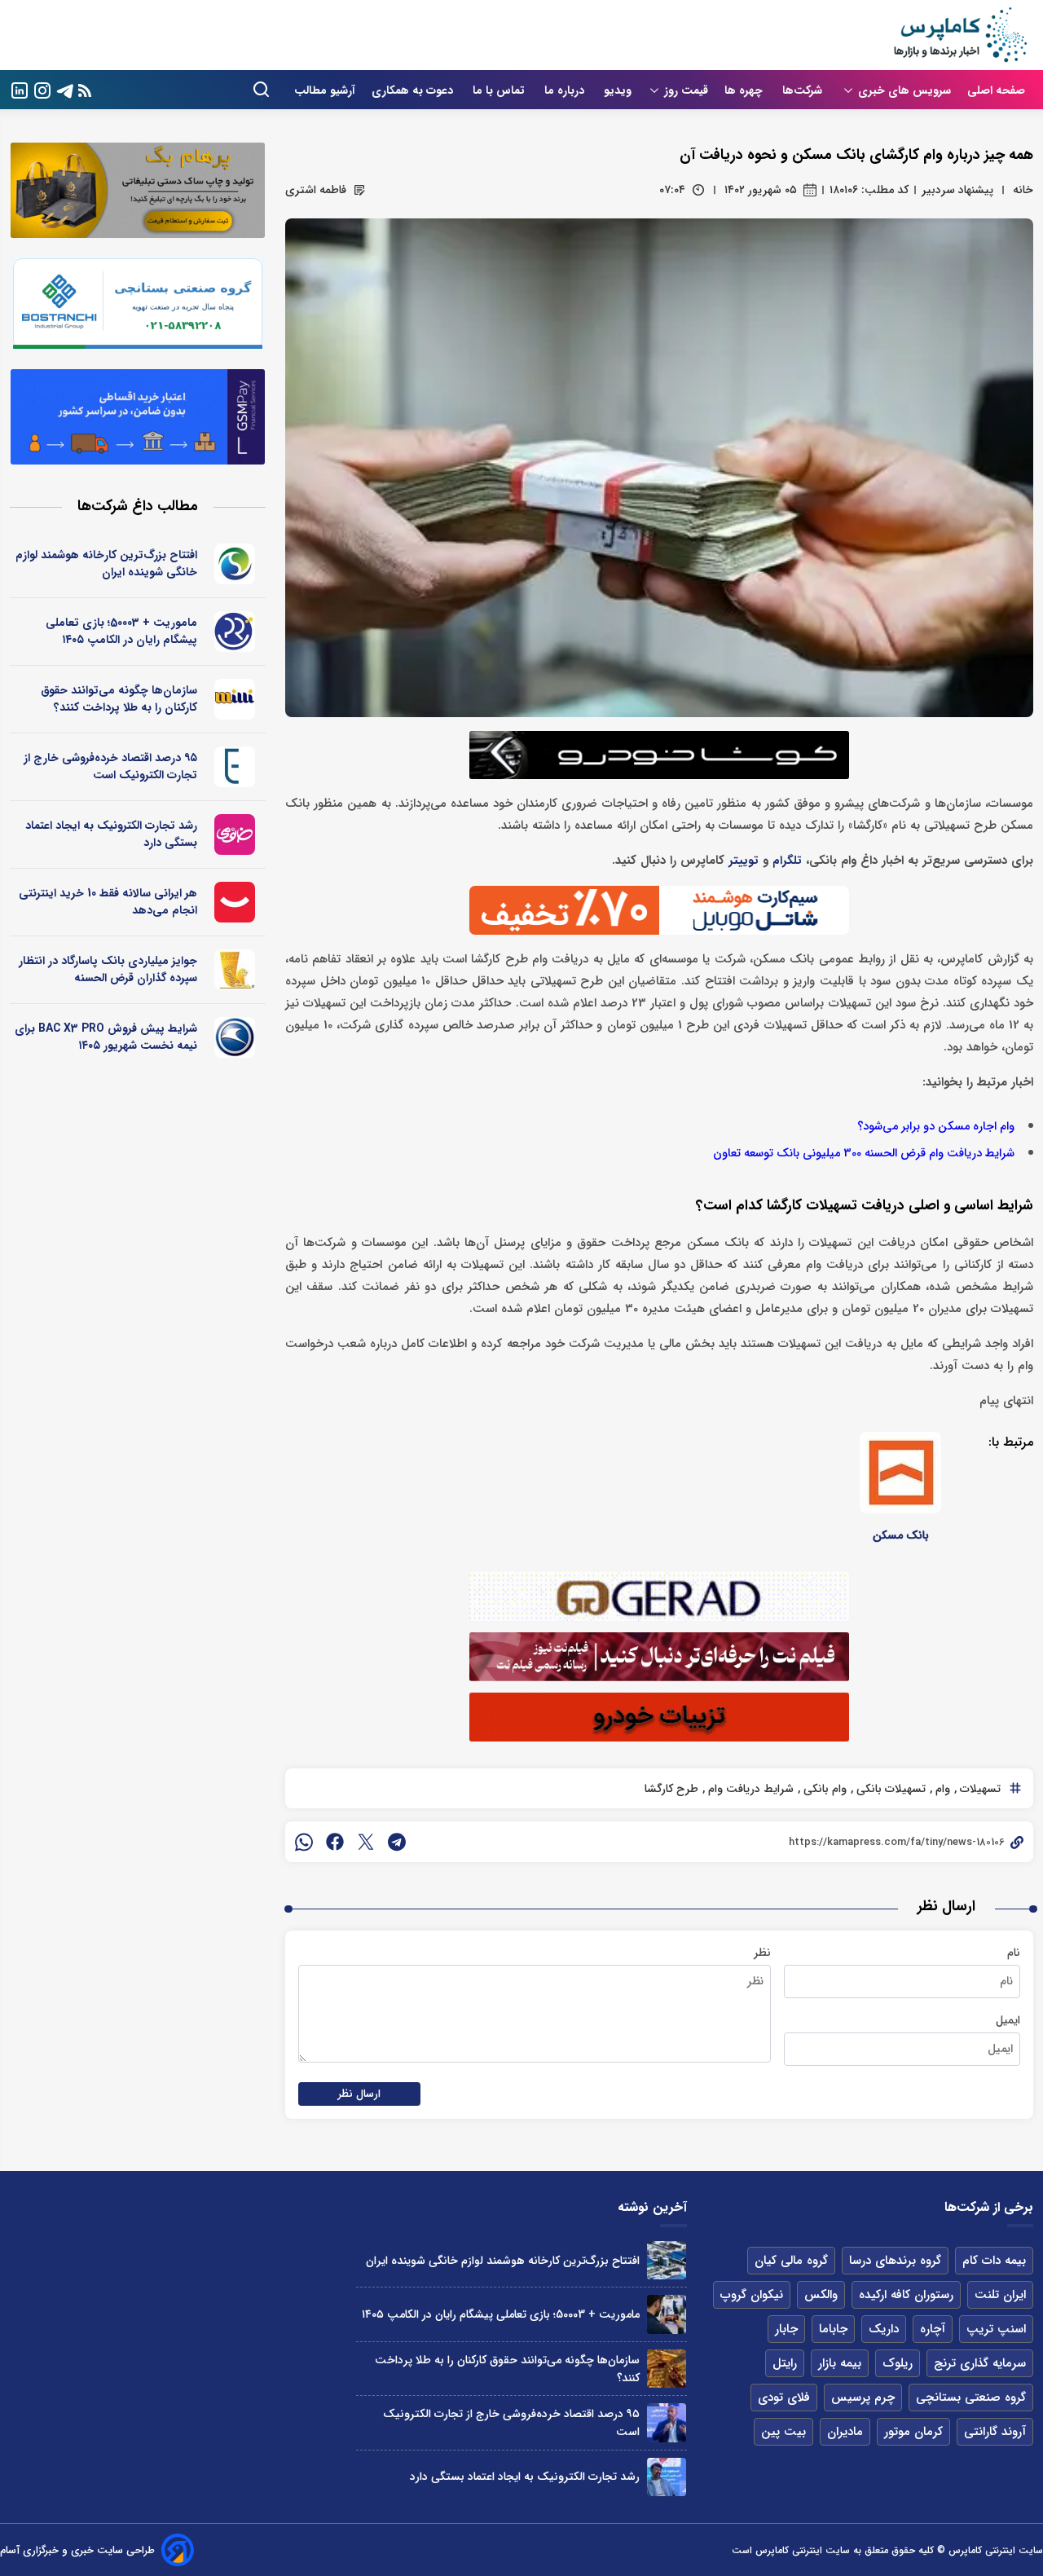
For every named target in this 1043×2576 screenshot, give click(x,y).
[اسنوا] (235, 564)
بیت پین (783, 2432)
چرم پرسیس (863, 2398)
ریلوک (898, 2363)
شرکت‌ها (804, 90)
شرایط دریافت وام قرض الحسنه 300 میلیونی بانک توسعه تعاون (864, 1154)
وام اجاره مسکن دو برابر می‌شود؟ (936, 1127)
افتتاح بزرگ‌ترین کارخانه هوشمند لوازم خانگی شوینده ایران (106, 564)
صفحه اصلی (996, 90)
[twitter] (366, 1842)
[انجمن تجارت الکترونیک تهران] (235, 767)
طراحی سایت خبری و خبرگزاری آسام (77, 2550)
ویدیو (618, 90)
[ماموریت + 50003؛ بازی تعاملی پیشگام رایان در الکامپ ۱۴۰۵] (666, 2314)
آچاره (933, 2329)
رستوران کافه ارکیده (906, 2295)
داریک (884, 2329)
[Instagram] (42, 89)
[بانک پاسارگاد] (235, 970)
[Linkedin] (20, 89)
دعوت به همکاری (414, 90)
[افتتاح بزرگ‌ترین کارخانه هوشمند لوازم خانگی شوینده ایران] (666, 2260)
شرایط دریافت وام (749, 1789)
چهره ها (745, 90)
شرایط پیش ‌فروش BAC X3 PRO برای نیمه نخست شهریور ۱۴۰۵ (106, 1037)
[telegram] (397, 1842)
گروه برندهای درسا (895, 2261)
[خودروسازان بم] (235, 1037)
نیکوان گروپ (752, 2295)
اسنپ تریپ (996, 2329)
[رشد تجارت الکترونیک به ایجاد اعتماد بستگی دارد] (666, 2477)
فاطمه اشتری (316, 190)
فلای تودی (784, 2398)
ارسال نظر (359, 2094)
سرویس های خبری (904, 90)
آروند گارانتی (995, 2432)
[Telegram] (65, 89)
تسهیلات (979, 1789)
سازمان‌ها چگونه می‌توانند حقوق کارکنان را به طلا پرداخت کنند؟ (119, 699)
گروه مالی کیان (791, 2261)
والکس (821, 2295)
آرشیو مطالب (325, 90)
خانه (1023, 190)
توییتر (744, 861)
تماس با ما (500, 90)
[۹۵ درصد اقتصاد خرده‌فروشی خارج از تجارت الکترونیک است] (666, 2422)
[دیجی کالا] (235, 902)
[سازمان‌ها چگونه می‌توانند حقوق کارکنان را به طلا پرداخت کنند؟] (666, 2369)
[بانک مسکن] (900, 1473)
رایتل (785, 2363)
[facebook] (335, 1842)
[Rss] (85, 90)
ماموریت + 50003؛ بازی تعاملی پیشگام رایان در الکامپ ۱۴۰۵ (121, 631)
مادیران (845, 2432)
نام (1014, 1953)
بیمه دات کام (994, 2261)
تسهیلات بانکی (889, 1789)
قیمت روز (686, 90)
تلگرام (787, 861)
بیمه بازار (840, 2363)
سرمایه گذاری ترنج (980, 2363)
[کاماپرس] (960, 35)
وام (941, 1789)
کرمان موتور (913, 2432)
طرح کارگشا (671, 1789)
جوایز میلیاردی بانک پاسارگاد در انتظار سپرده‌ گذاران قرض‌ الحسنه (108, 969)
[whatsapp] (304, 1842)
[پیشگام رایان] (235, 632)
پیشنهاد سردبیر (957, 190)
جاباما (833, 2329)
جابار (786, 2329)
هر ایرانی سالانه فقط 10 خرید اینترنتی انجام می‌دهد (108, 902)
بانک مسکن (901, 1535)
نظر (762, 1953)
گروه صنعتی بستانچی (971, 2398)
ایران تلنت (1000, 2295)
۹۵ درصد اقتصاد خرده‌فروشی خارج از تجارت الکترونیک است (110, 766)
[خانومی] (235, 834)
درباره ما (566, 90)
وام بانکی (823, 1789)
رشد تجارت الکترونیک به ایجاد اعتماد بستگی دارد (111, 834)
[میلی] (235, 699)
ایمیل (1008, 2020)
